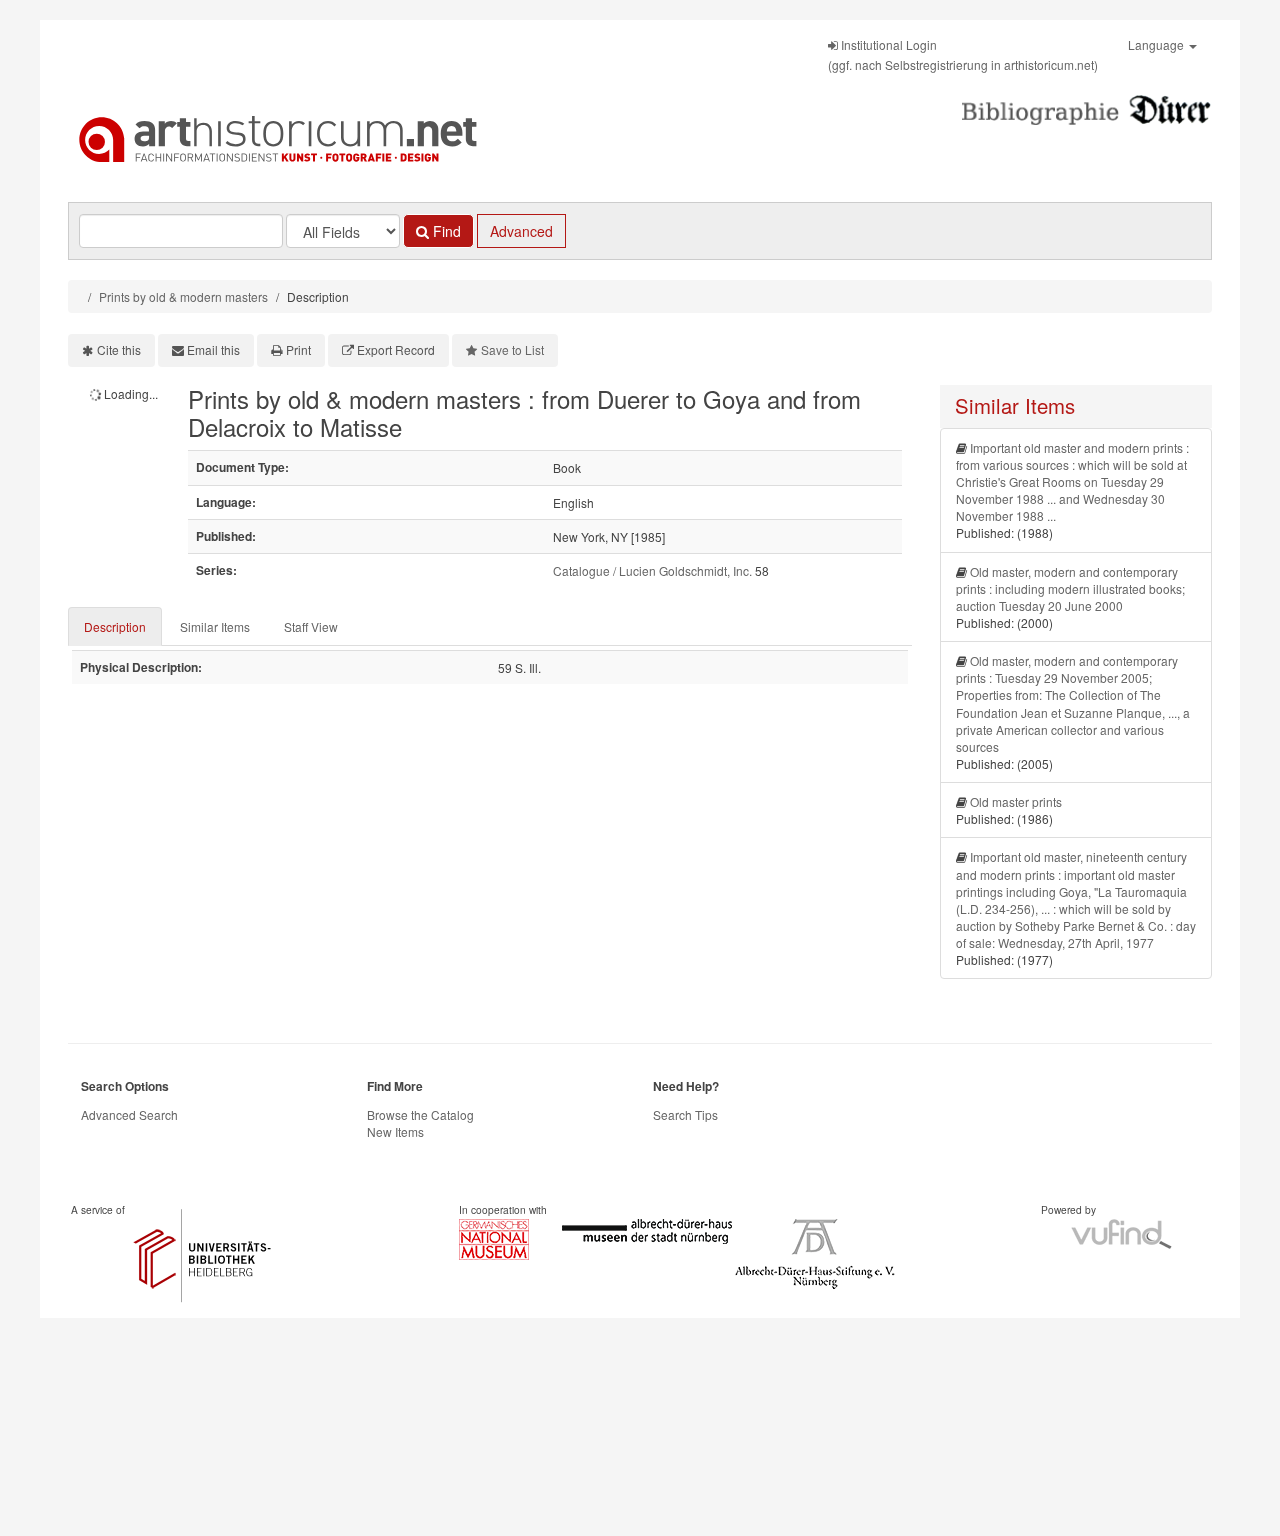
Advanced (521, 231)
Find (445, 231)
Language (1157, 44)
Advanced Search (129, 1114)
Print (298, 349)
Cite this (119, 349)
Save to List (512, 349)
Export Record (396, 349)
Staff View (311, 626)
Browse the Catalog (420, 1114)
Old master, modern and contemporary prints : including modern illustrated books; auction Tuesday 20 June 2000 (1070, 588)
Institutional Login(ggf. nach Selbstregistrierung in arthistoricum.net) (963, 54)
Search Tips (685, 1114)
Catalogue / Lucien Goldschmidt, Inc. (652, 570)
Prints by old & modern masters (183, 296)
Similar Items (215, 626)
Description (115, 626)
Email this (213, 349)
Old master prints (1016, 801)
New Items (395, 1131)
